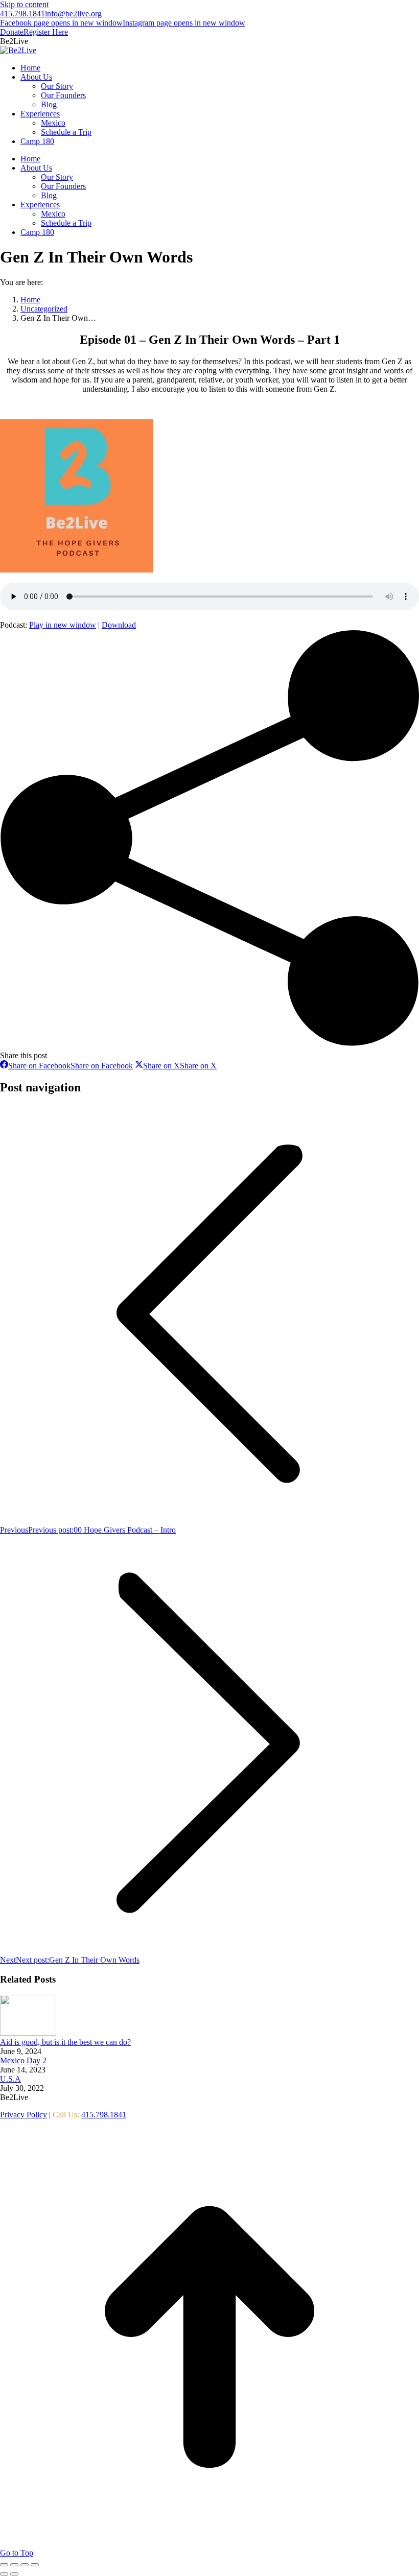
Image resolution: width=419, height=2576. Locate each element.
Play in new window (63, 625)
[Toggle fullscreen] (25, 2565)
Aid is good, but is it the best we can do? (65, 2042)
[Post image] (28, 2033)
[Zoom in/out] (35, 2565)
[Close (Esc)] (4, 2565)
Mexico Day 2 (23, 2060)
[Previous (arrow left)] (4, 2574)
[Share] (14, 2565)
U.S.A (10, 2079)
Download (119, 625)
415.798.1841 (22, 14)
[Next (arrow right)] (14, 2574)
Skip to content (24, 4)
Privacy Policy (24, 2115)
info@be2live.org (73, 14)
